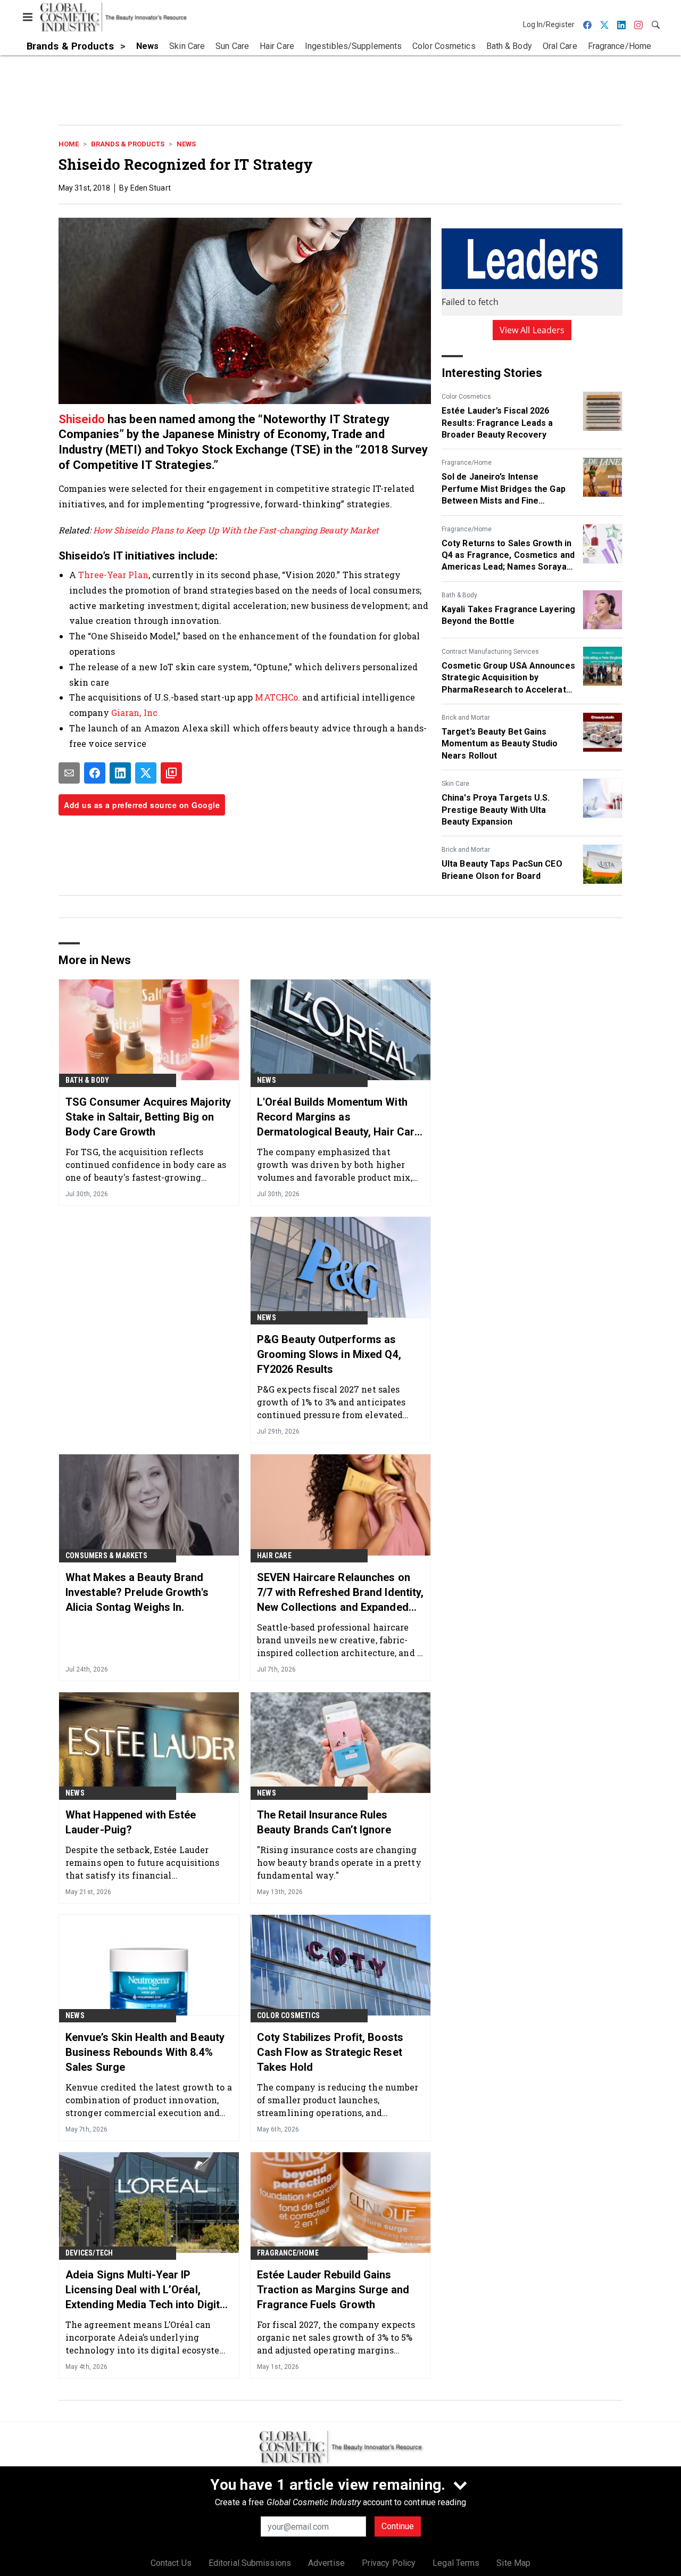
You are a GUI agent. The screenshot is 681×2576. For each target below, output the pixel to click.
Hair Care (274, 1556)
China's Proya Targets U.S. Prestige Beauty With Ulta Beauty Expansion (496, 810)
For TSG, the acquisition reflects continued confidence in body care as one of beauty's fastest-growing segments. (146, 1164)
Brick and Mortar (466, 718)
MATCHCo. (277, 697)
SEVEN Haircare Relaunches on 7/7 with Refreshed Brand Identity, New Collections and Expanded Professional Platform (340, 1593)
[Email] (69, 773)
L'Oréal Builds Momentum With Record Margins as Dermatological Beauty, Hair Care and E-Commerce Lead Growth (339, 1117)
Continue (398, 2526)
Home (69, 144)
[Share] (95, 773)
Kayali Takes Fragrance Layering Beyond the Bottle (508, 615)
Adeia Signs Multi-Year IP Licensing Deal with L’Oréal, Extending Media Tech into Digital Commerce (147, 2290)
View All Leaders (532, 330)
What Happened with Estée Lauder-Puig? (131, 1822)
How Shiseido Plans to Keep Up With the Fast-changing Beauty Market (236, 530)
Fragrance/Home (467, 463)
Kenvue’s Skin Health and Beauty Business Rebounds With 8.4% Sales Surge (145, 2052)
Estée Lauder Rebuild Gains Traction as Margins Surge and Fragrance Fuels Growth (333, 2290)
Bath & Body (459, 595)
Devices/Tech (89, 2253)
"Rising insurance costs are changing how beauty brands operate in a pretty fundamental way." (339, 1862)
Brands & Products (128, 144)
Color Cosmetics (466, 397)
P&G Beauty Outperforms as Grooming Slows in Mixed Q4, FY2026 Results (329, 1354)
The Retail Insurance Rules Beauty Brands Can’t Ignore (324, 1822)
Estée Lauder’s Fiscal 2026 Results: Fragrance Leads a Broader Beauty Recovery (497, 423)
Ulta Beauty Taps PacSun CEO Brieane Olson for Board (502, 870)
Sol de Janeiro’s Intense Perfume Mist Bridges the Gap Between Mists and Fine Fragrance (504, 489)
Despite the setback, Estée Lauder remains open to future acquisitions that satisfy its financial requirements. (143, 1862)
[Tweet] (146, 773)
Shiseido (83, 419)
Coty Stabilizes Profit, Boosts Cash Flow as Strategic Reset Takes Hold (330, 2052)
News (186, 144)
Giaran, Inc (134, 713)
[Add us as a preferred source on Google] (171, 773)
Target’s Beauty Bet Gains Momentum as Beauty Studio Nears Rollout (500, 744)
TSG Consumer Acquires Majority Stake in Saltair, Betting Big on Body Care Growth (148, 1117)
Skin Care (455, 784)
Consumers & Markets (106, 1556)
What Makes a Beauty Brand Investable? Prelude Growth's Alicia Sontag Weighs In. (137, 1592)
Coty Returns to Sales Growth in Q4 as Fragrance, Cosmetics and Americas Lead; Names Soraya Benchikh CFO (508, 556)
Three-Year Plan (113, 575)
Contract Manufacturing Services (490, 652)
